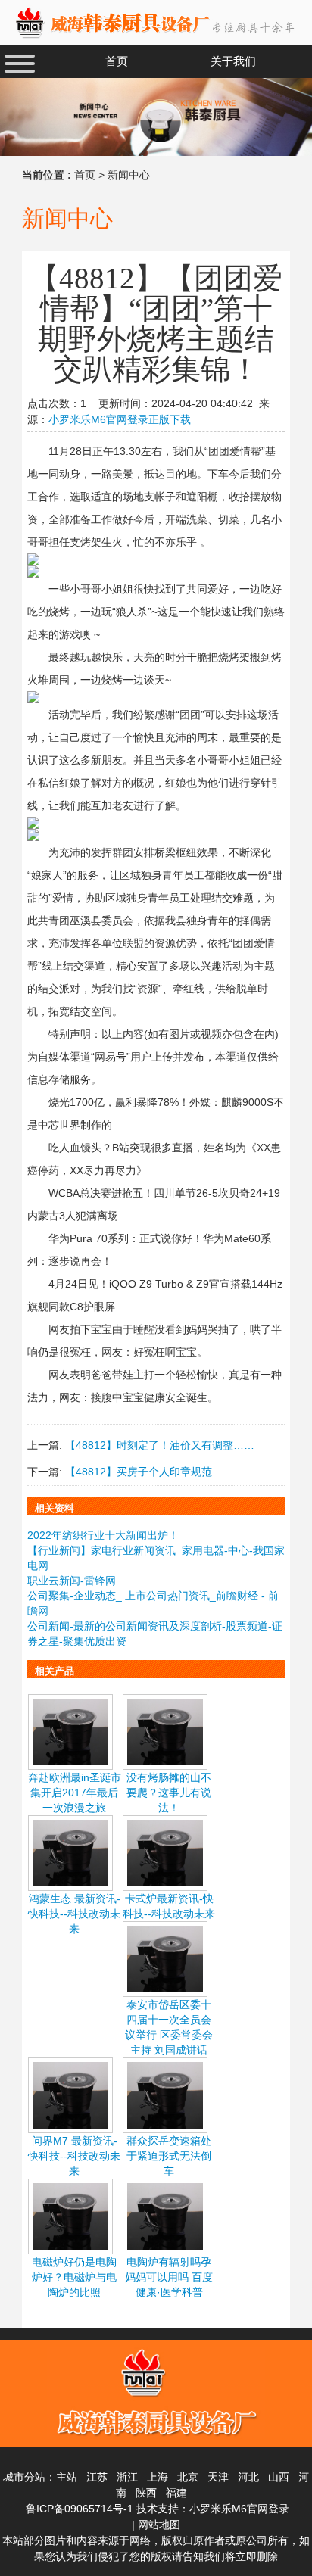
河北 (248, 2477)
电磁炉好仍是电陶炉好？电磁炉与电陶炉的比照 (74, 2277)
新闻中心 (129, 175)
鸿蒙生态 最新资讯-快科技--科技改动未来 (74, 1914)
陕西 (146, 2493)
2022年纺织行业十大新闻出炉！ (103, 1535)
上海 (158, 2477)
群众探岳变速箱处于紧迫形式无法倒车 (169, 2156)
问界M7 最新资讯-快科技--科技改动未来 (74, 2156)
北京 (188, 2477)
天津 (218, 2477)
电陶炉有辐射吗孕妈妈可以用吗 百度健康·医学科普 (169, 2277)
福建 (176, 2493)
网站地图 (159, 2525)
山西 (279, 2477)
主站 (67, 2477)
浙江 (127, 2477)
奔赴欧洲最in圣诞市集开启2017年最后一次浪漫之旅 (75, 1793)
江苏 (97, 2477)
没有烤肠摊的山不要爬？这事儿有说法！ (169, 1793)
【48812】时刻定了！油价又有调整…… (160, 1445)
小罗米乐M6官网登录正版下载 (120, 419)
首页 (85, 175)
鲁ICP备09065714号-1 (80, 2509)
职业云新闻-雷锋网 (72, 1581)
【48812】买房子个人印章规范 (139, 1472)
